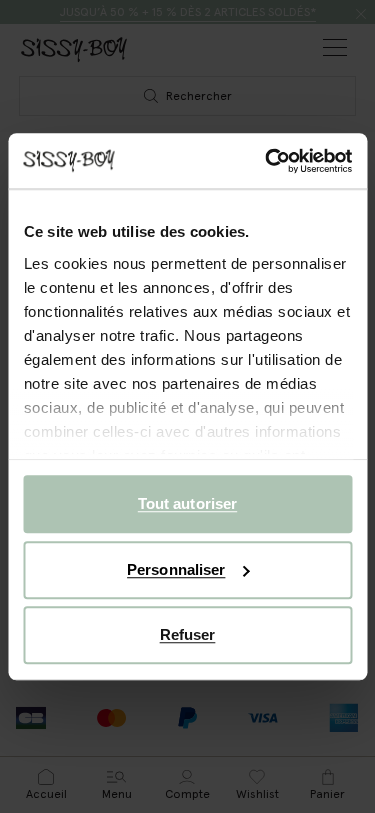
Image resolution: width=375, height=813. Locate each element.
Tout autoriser (187, 503)
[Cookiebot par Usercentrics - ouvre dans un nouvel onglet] (267, 161)
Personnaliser (176, 569)
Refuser (188, 634)
